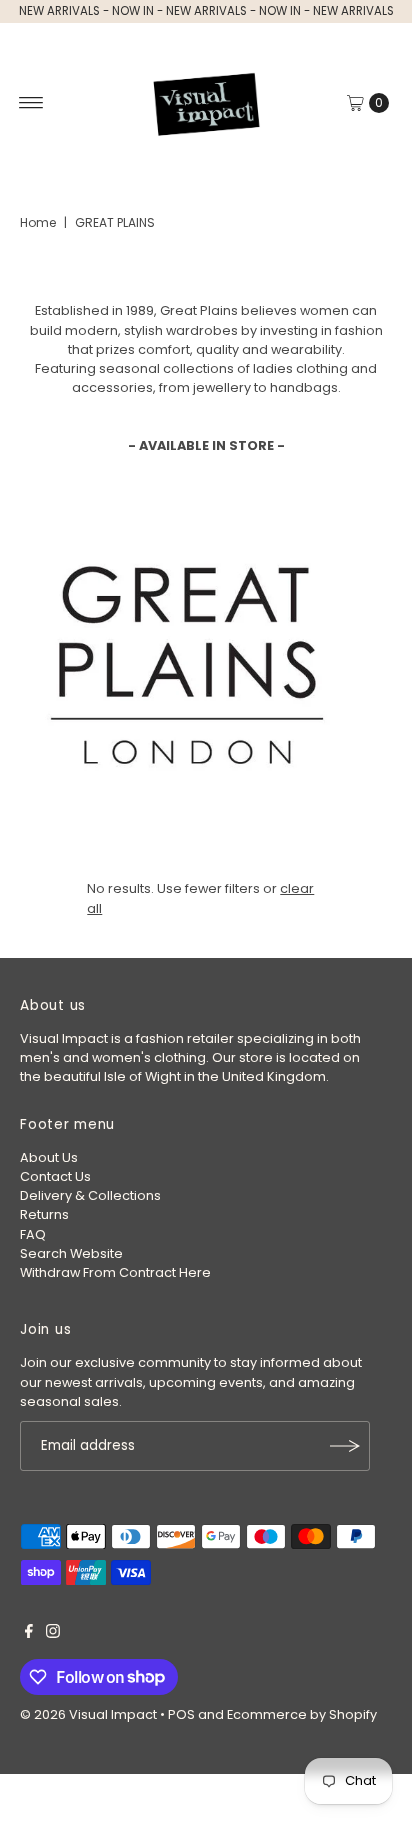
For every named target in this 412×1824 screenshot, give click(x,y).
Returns (44, 1214)
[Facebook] (29, 1634)
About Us (49, 1157)
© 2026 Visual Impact (88, 1714)
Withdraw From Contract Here (115, 1272)
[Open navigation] (31, 103)
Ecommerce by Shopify (302, 1714)
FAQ (33, 1234)
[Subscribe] (345, 1446)
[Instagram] (53, 1634)
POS (181, 1714)
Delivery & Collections (90, 1195)
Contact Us (55, 1176)
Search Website (71, 1253)
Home (38, 222)
